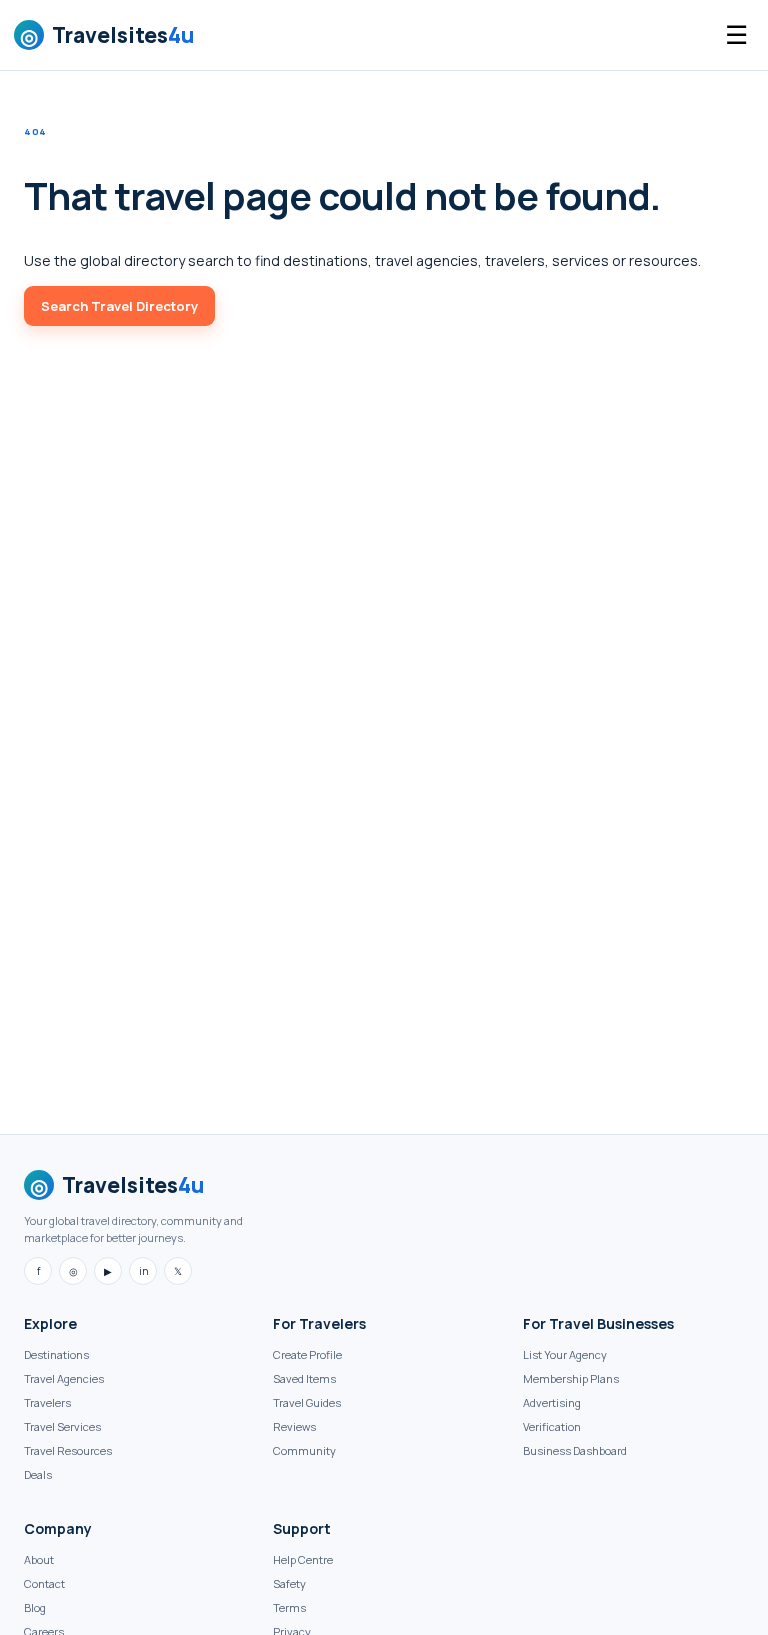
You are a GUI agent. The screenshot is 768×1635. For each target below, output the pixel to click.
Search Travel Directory (119, 306)
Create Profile (307, 1354)
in (143, 1271)
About (39, 1559)
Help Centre (303, 1559)
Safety (289, 1583)
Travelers (47, 1402)
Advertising (552, 1402)
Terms (289, 1607)
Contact (44, 1583)
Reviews (294, 1426)
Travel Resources (68, 1450)
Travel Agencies (64, 1378)
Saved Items (304, 1378)
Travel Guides (307, 1402)
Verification (552, 1426)
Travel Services (62, 1426)
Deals (38, 1474)
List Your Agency (565, 1354)
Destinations (56, 1354)
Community (304, 1450)
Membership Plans (571, 1378)
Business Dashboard (575, 1450)
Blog (35, 1607)
